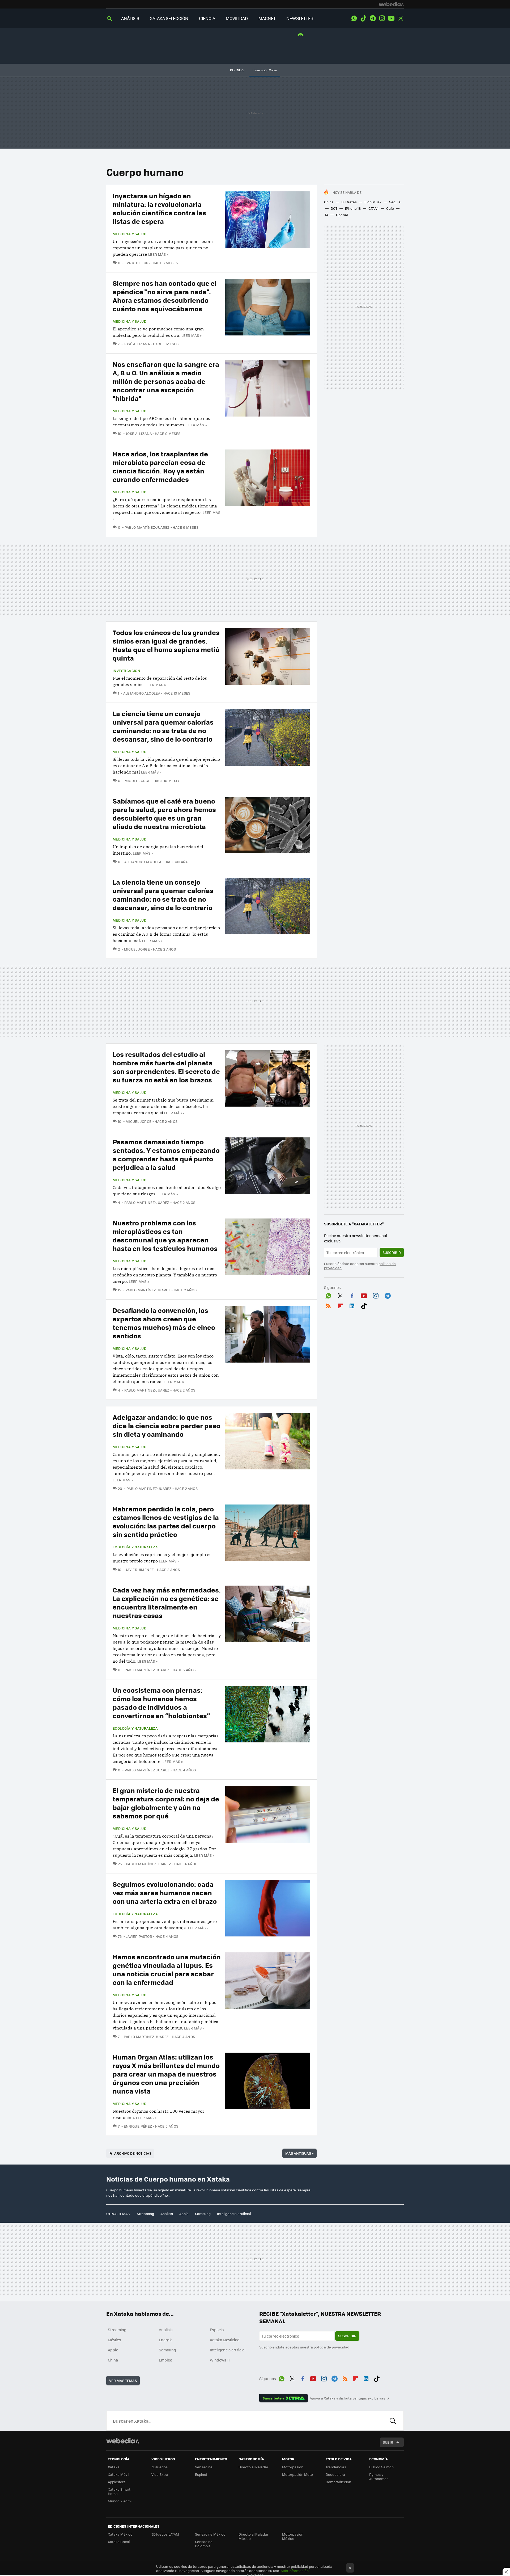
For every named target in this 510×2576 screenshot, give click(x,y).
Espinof (201, 2474)
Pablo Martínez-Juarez (147, 527)
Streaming (145, 2214)
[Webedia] (391, 4)
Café (390, 208)
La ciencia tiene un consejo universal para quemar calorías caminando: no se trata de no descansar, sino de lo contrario (163, 726)
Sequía (395, 202)
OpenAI (342, 215)
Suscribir (392, 1252)
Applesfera (117, 2482)
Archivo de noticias (133, 2153)
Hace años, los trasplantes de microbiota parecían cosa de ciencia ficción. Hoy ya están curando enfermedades (160, 466)
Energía (166, 2340)
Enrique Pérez (138, 2126)
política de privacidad (331, 2347)
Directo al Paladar (253, 2467)
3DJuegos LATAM (165, 2534)
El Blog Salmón (381, 2467)
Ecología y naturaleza (135, 1547)
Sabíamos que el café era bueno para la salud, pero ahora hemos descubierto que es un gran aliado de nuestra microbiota (164, 814)
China (329, 202)
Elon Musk (373, 202)
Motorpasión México (293, 2536)
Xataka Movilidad (225, 2340)
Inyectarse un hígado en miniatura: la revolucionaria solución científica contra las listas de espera (159, 208)
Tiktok (363, 18)
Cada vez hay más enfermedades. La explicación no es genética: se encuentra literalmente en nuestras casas (167, 1602)
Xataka (114, 2467)
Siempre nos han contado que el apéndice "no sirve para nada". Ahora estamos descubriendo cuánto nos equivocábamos (165, 296)
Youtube (391, 18)
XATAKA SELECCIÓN (169, 18)
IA (327, 215)
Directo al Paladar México (253, 2536)
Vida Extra (160, 2474)
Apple (184, 2214)
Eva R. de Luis (137, 263)
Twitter (401, 18)
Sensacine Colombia (204, 2544)
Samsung (203, 2214)
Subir (388, 2442)
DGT (334, 208)
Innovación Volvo (265, 70)
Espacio (217, 2330)
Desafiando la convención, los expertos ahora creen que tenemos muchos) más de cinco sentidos (164, 1323)
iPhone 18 (353, 208)
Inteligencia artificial (234, 2214)
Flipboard (340, 1305)
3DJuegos (160, 2467)
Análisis (167, 2214)
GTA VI (373, 208)
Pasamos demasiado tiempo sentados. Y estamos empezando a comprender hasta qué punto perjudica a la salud (166, 1154)
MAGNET (267, 18)
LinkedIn (352, 1305)
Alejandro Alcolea (142, 693)
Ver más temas (123, 2380)
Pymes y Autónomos (379, 2476)
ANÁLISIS (130, 18)
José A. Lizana (137, 344)
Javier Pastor (139, 1936)
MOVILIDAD (237, 18)
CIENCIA (207, 18)
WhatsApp (354, 18)
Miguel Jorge (137, 781)
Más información (295, 2571)
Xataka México (120, 2534)
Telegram (373, 18)
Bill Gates (349, 202)
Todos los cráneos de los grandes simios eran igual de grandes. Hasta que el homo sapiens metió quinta (166, 645)
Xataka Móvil (118, 2474)
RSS (328, 1305)
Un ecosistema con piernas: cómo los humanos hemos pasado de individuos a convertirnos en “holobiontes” (161, 1703)
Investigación (126, 671)
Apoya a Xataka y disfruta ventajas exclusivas (347, 2398)
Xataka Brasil (119, 2542)
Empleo (165, 2360)
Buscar (393, 2421)
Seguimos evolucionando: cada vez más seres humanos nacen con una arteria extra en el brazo (165, 1892)
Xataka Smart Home (119, 2491)
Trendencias (336, 2467)
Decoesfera (335, 2474)
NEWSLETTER (300, 18)
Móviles (114, 2340)
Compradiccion (338, 2482)
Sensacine (204, 2467)
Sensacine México (210, 2534)
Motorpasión (293, 2467)
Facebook (352, 1295)
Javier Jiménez (140, 1569)
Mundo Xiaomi (120, 2501)
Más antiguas (299, 2153)
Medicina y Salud (129, 234)
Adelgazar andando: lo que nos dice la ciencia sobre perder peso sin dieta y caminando (166, 1425)
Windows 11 (220, 2360)
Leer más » (158, 254)
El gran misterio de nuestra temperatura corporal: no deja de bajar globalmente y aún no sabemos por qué (166, 1803)
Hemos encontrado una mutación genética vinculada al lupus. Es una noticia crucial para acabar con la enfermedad (167, 1969)
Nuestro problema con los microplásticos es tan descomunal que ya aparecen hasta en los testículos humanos (165, 1235)
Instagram (382, 18)
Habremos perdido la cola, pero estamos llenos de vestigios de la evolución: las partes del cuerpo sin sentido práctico (166, 1521)
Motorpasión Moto (297, 2474)
